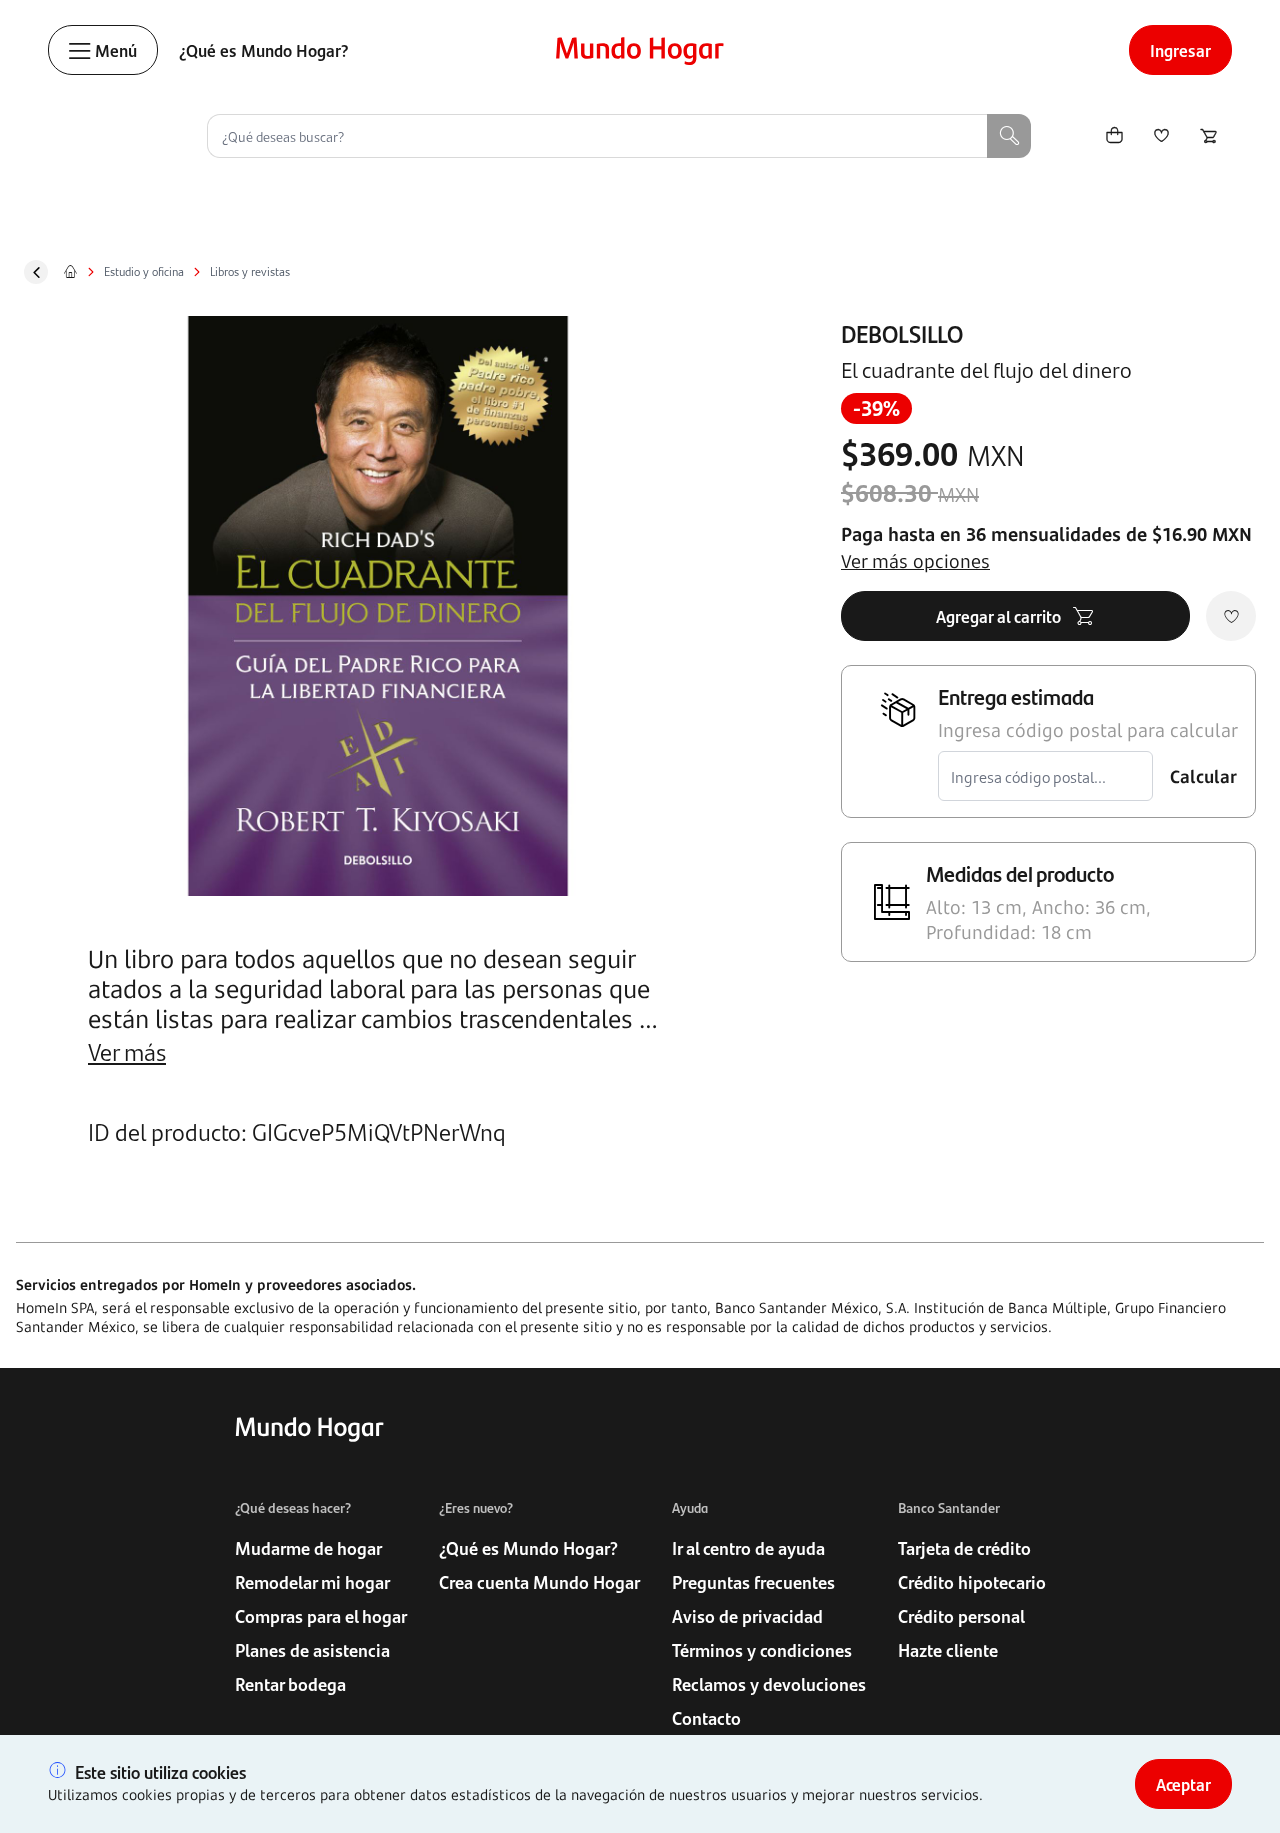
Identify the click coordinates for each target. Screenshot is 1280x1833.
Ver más (127, 1051)
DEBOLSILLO (902, 333)
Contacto (706, 1718)
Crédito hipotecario (972, 1582)
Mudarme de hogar (308, 1548)
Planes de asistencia (312, 1650)
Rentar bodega (290, 1684)
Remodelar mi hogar (312, 1582)
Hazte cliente (948, 1650)
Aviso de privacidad (747, 1616)
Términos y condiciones (762, 1650)
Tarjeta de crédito (964, 1548)
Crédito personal (961, 1616)
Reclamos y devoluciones (769, 1684)
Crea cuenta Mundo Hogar (539, 1582)
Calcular (1203, 776)
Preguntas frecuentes (753, 1582)
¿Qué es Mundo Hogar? (264, 50)
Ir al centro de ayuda (748, 1548)
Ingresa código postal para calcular (1088, 730)
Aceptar (1183, 1784)
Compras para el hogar (321, 1616)
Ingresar (1180, 50)
